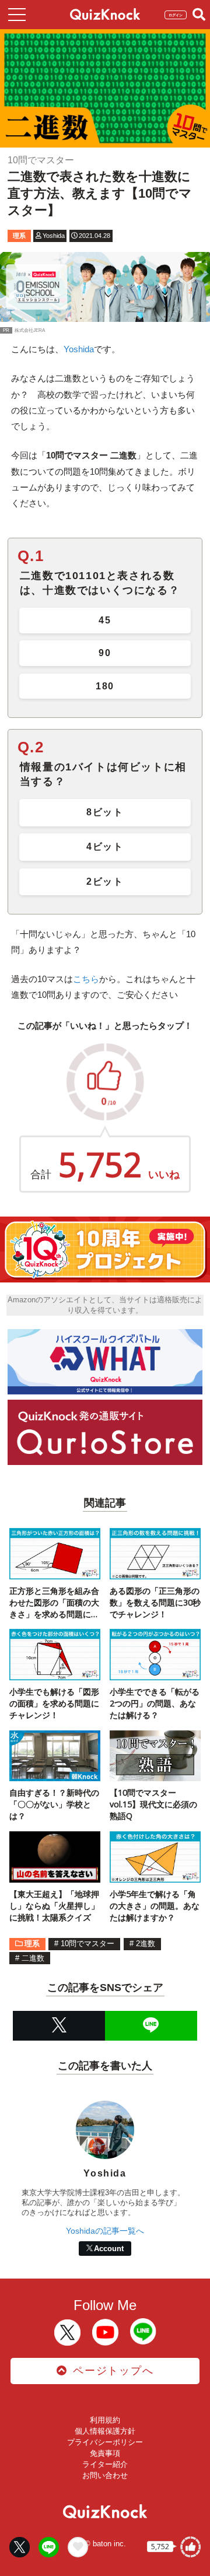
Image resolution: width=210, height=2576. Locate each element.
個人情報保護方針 (105, 2431)
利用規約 (105, 2420)
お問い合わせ (105, 2475)
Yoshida (79, 349)
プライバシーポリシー (105, 2442)
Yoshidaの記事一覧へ (105, 2231)
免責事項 (105, 2453)
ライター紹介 (105, 2464)
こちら (86, 979)
